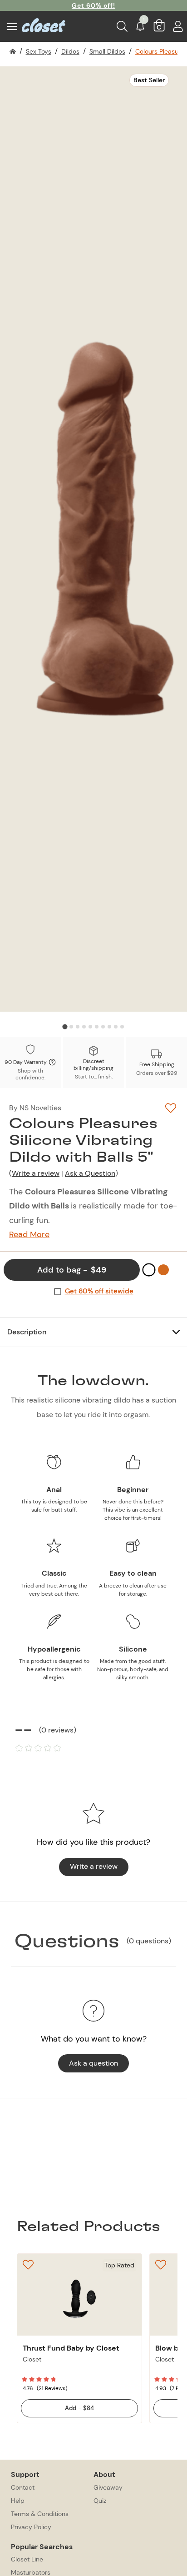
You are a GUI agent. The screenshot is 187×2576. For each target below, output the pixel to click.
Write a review (36, 1173)
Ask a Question (90, 1173)
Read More (29, 1235)
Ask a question (93, 2063)
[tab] (65, 1027)
